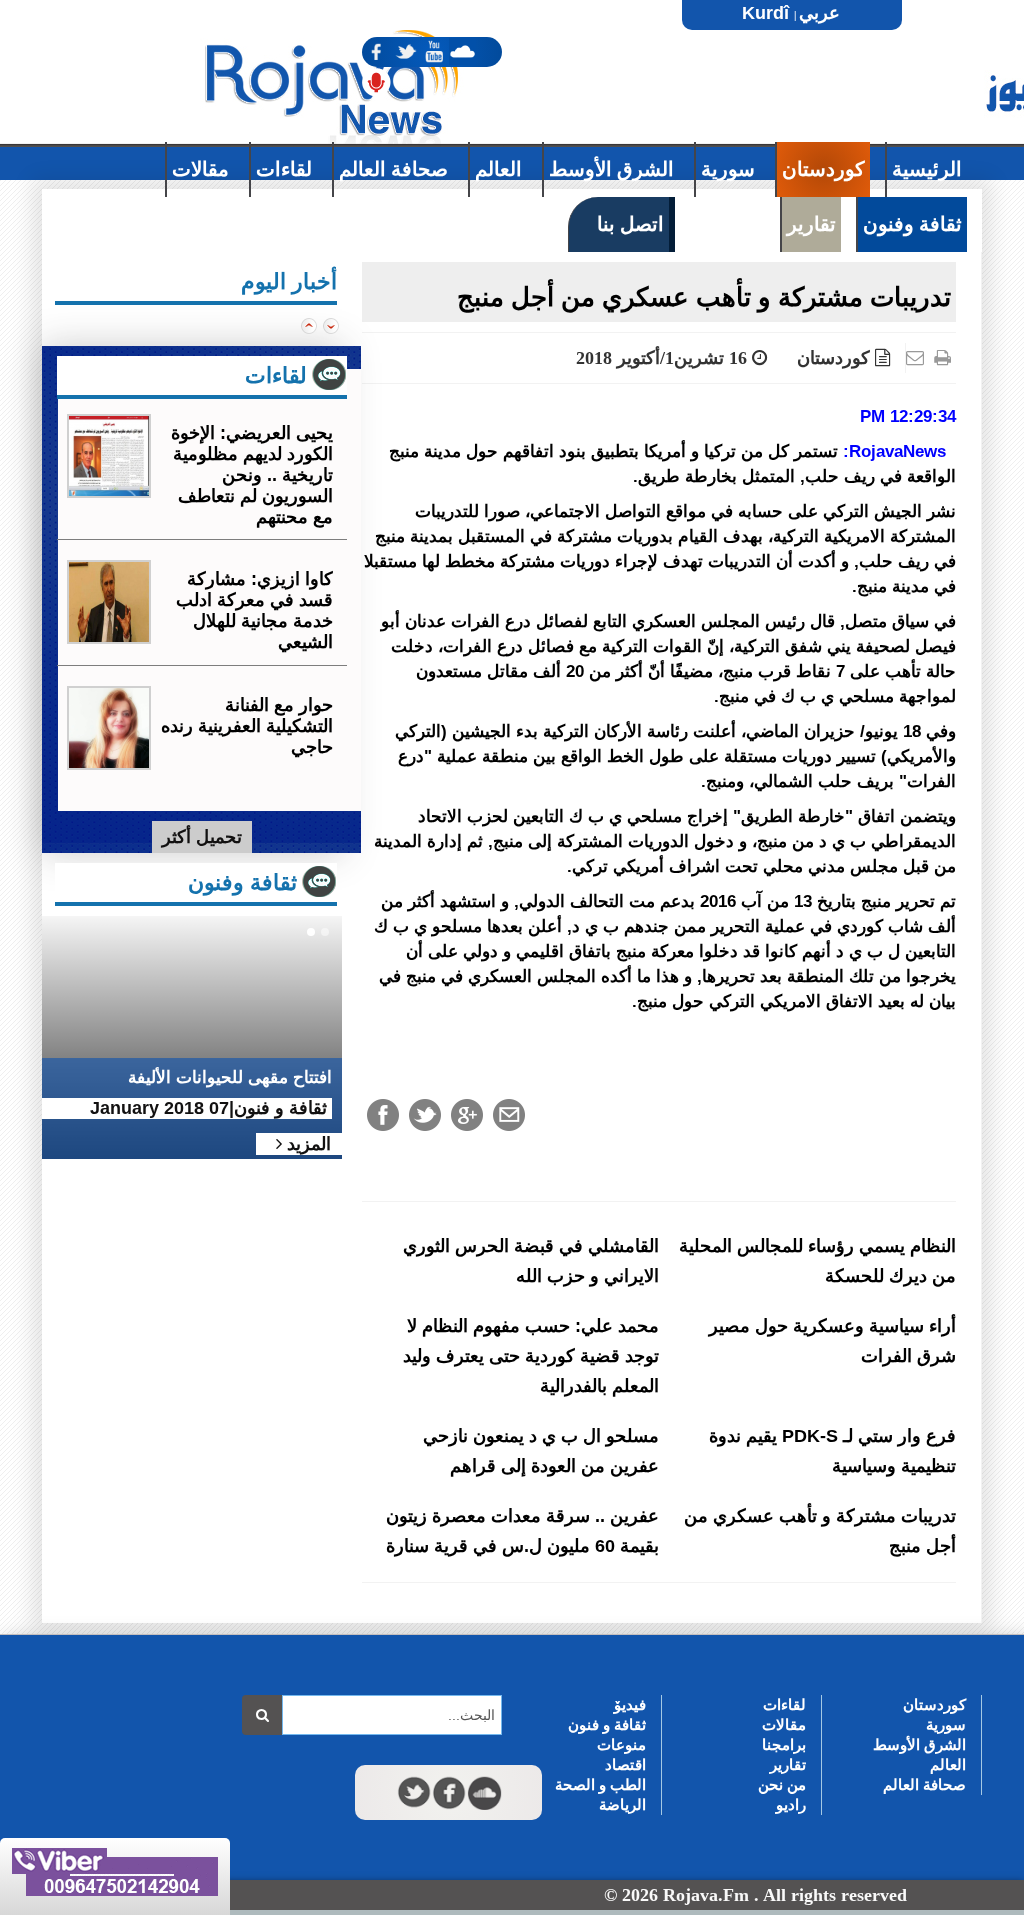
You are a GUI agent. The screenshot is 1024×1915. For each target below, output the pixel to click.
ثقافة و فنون (607, 1724)
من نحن (782, 1784)
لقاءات (784, 1704)
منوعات (621, 1744)
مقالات (784, 1724)
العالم (948, 1764)
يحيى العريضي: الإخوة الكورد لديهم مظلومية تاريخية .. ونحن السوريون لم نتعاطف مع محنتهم (252, 475)
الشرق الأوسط (919, 1744)
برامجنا (784, 1744)
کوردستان (934, 1704)
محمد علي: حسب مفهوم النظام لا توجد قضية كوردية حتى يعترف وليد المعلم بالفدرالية (531, 1356)
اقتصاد (625, 1764)
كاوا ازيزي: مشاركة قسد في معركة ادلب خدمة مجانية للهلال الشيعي (254, 610)
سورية (946, 1724)
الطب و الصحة (600, 1784)
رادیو (791, 1804)
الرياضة (622, 1804)
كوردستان (833, 358)
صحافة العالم (924, 1784)
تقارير (788, 1764)
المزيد (306, 1144)
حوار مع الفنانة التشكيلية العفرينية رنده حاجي (247, 726)
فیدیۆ (630, 1704)
